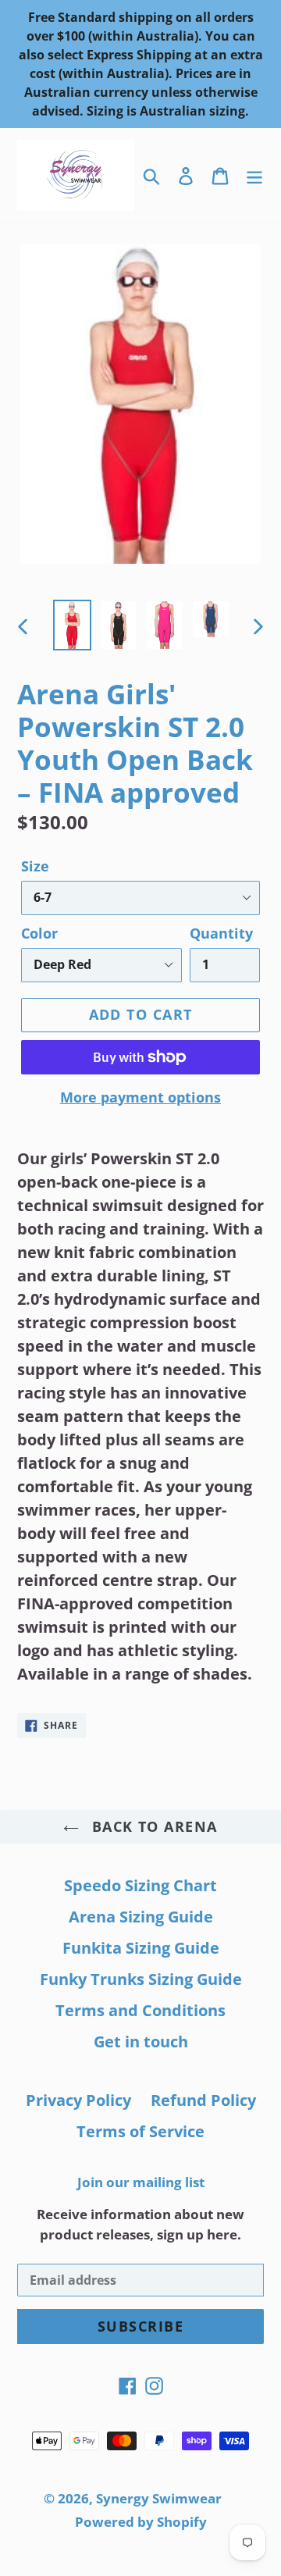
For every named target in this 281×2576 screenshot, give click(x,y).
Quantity (221, 933)
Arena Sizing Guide (141, 1917)
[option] (72, 625)
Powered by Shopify (141, 2522)
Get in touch (141, 2042)
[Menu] (254, 175)
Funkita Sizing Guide (141, 1948)
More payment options (140, 1097)
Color (39, 933)
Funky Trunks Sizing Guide (141, 1979)
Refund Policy (203, 2100)
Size (35, 866)
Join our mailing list (141, 2182)
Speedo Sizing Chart (140, 1885)
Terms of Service (140, 2131)
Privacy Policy (78, 2100)
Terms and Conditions (140, 2010)
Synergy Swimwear (159, 2498)
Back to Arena (152, 1826)
